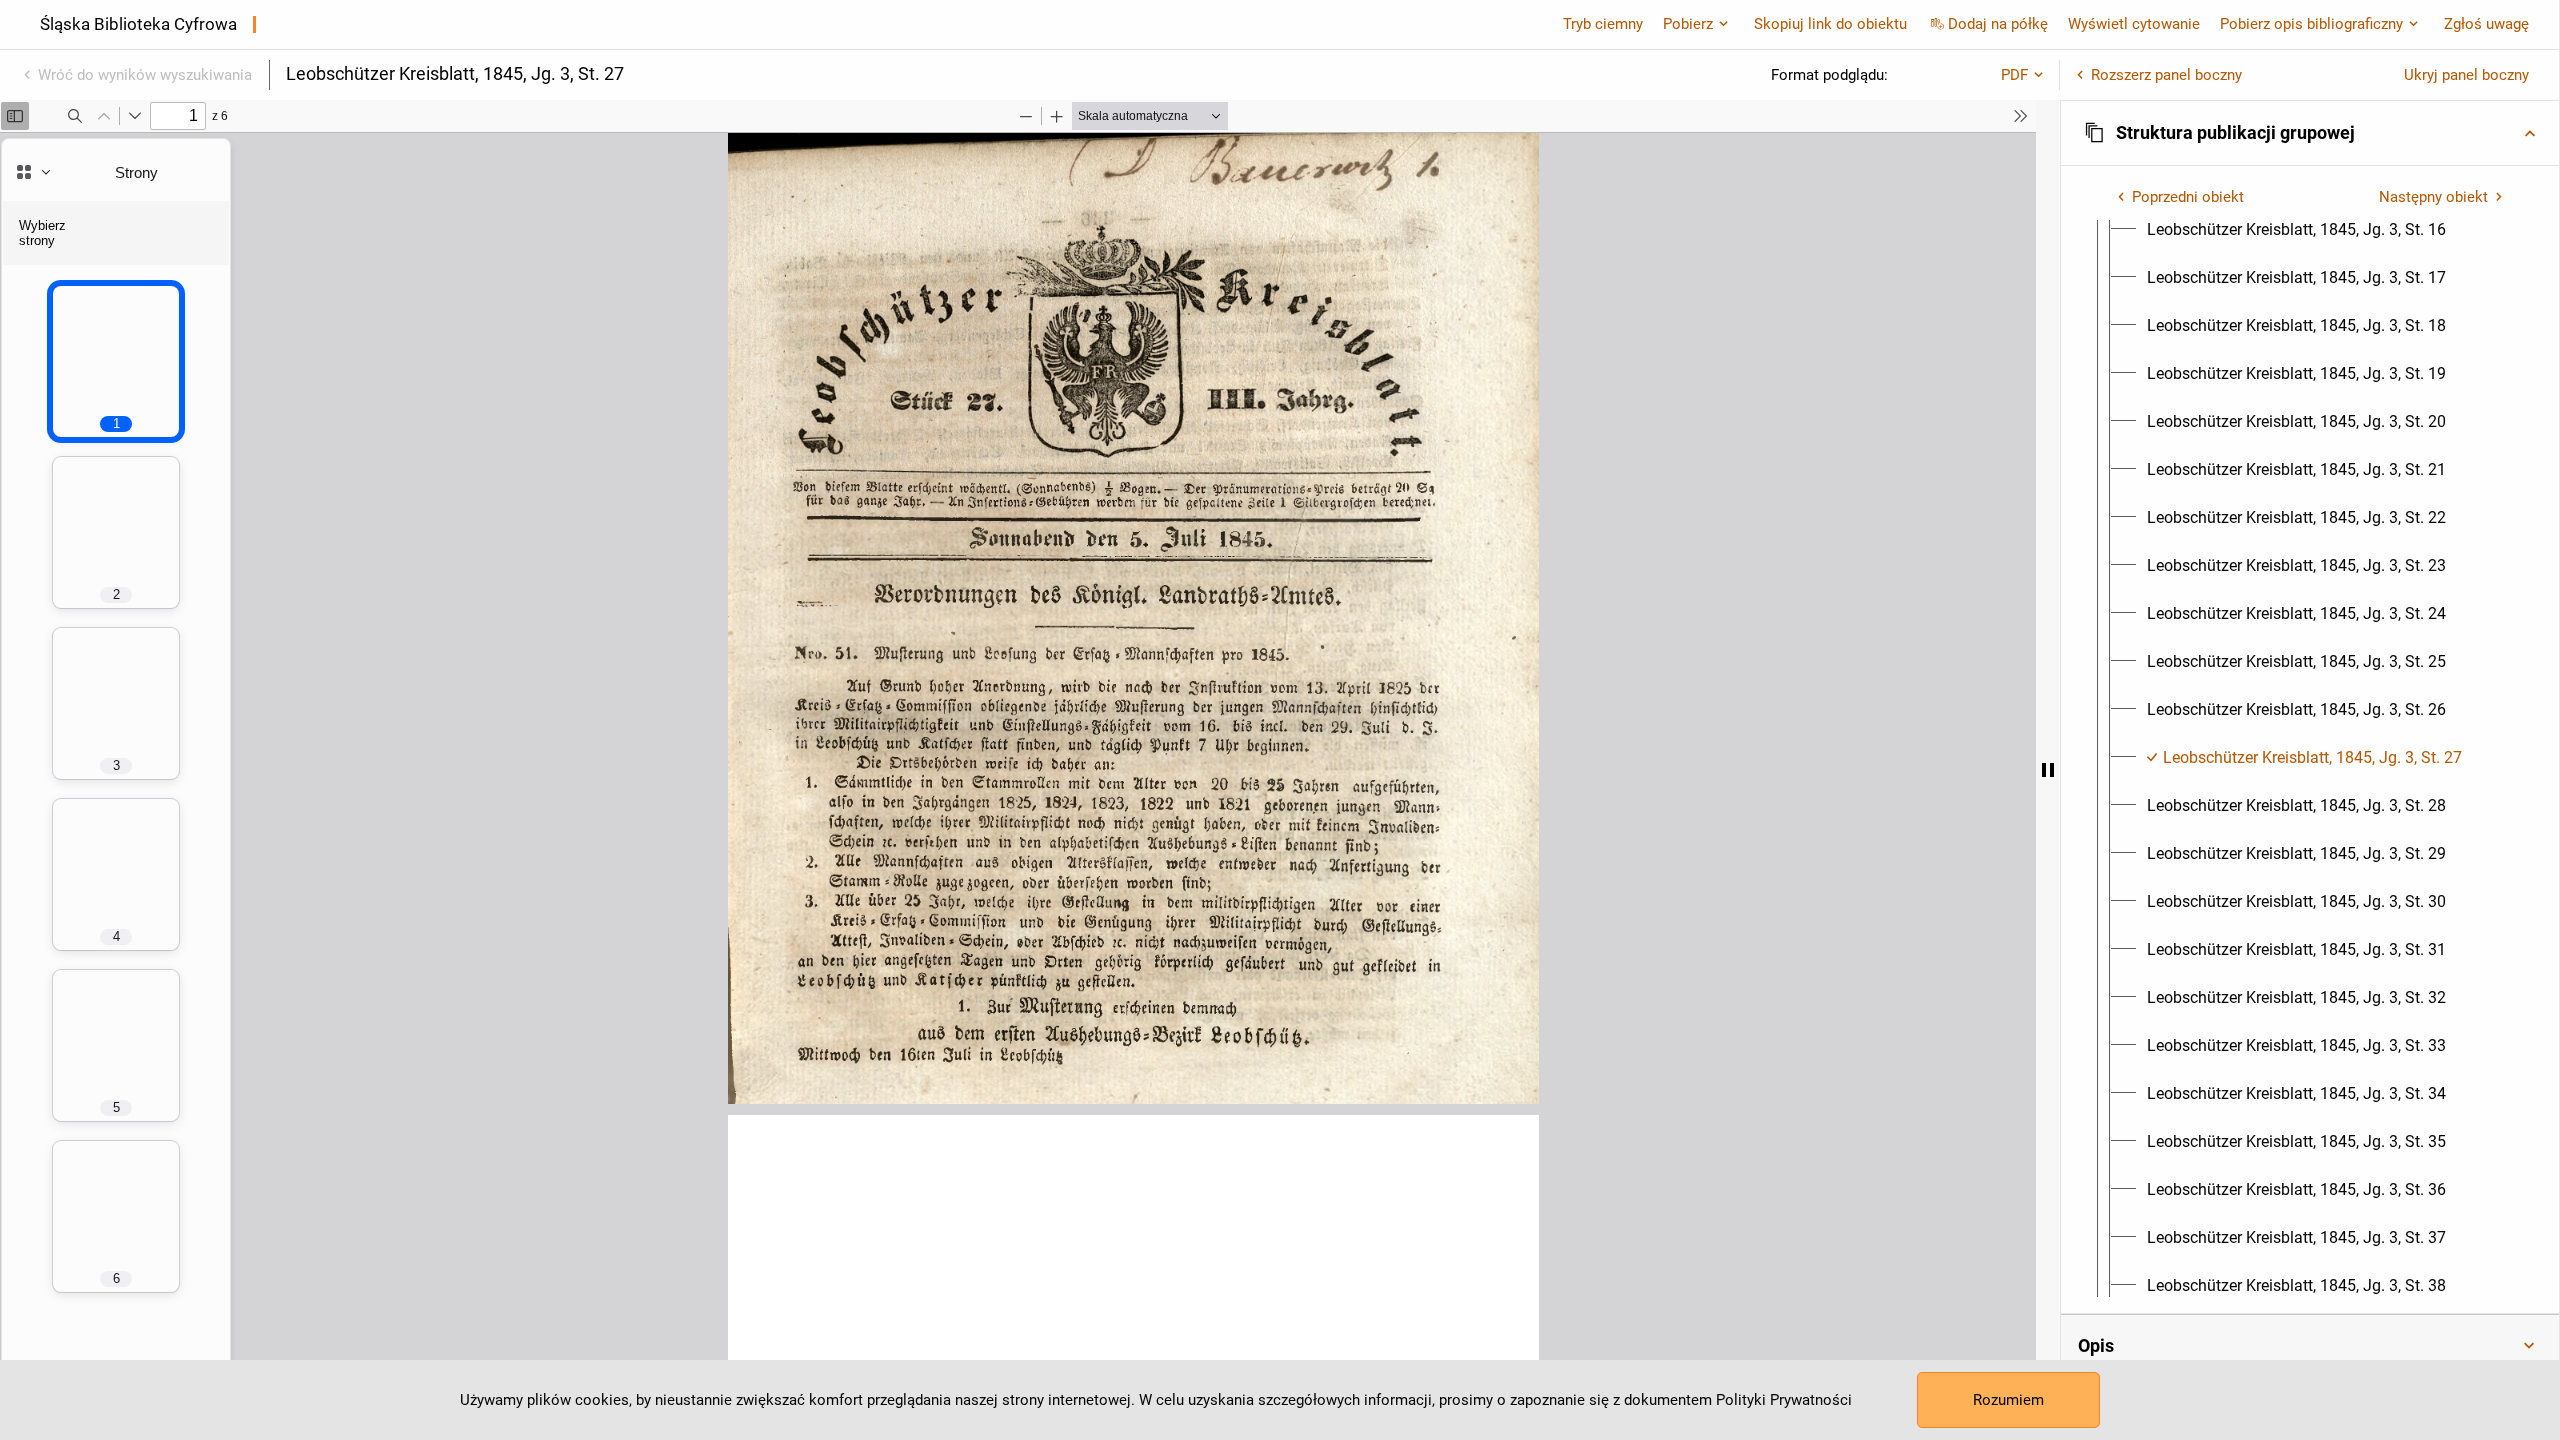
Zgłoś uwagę (2486, 24)
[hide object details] (2048, 770)
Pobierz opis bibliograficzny (2311, 24)
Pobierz (1688, 24)
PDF (2014, 75)
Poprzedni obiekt (2188, 197)
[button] (2310, 133)
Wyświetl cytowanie (2134, 24)
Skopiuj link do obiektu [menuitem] (1830, 24)
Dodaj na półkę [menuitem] (1998, 24)
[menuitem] (2296, 230)
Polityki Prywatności (1784, 1400)
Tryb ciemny (1603, 24)
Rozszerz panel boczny (2166, 75)
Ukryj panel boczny (2466, 75)
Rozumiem (2008, 1400)
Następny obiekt (2433, 197)
